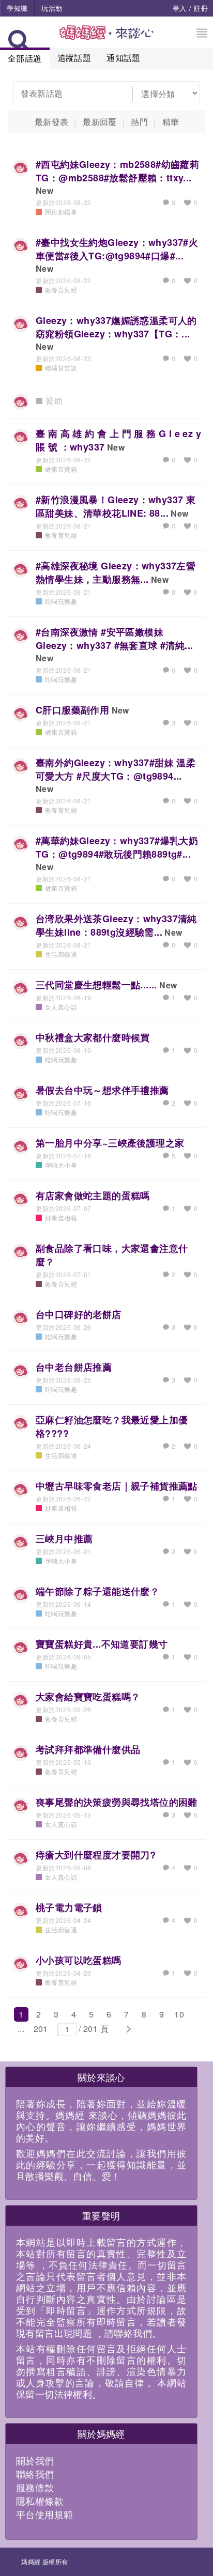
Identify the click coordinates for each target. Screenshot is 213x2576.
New (44, 190)
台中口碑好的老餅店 (79, 1314)
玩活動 (52, 8)
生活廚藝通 (61, 954)
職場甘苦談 (61, 368)
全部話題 (25, 58)
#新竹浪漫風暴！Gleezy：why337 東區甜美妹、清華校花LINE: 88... (116, 506)
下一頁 (128, 2029)
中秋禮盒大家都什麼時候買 (93, 1037)
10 (179, 2014)
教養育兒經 (61, 290)
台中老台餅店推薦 (74, 1367)
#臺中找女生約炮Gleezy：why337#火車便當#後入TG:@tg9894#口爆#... (117, 249)
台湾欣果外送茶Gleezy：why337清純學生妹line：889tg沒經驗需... (116, 925)
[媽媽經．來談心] (107, 38)
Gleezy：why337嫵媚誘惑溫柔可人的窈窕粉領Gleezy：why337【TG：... (116, 327)
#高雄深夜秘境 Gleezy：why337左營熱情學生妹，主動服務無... (116, 572)
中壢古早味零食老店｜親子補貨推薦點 (117, 1486)
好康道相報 (61, 1217)
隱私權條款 (40, 2501)
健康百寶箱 (61, 469)
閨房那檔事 (61, 212)
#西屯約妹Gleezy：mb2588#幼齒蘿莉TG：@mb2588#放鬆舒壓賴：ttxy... (117, 171)
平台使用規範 (44, 2514)
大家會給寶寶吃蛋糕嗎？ (88, 1697)
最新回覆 (100, 122)
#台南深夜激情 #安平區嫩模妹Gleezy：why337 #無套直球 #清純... (114, 639)
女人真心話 (61, 1007)
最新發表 (52, 122)
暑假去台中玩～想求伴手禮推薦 (102, 1090)
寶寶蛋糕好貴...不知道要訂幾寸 (102, 1644)
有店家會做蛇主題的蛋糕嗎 (93, 1196)
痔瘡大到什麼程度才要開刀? (96, 1855)
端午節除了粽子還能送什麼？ (97, 1591)
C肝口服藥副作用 (72, 710)
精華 (171, 122)
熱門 (139, 122)
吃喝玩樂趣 (61, 601)
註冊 (201, 8)
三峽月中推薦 (64, 1539)
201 (41, 2029)
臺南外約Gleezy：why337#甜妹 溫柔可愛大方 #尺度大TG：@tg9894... (116, 769)
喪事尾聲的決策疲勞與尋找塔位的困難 (117, 1802)
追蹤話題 (74, 58)
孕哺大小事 (61, 1165)
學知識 (17, 8)
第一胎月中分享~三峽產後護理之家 (110, 1143)
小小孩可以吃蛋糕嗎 (79, 1960)
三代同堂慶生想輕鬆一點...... (96, 985)
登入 (180, 8)
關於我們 (35, 2460)
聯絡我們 (35, 2474)
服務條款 (35, 2487)
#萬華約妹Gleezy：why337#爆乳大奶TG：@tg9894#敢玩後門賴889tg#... (117, 847)
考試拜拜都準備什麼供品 (88, 1749)
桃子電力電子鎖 (69, 1907)
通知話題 (124, 58)
